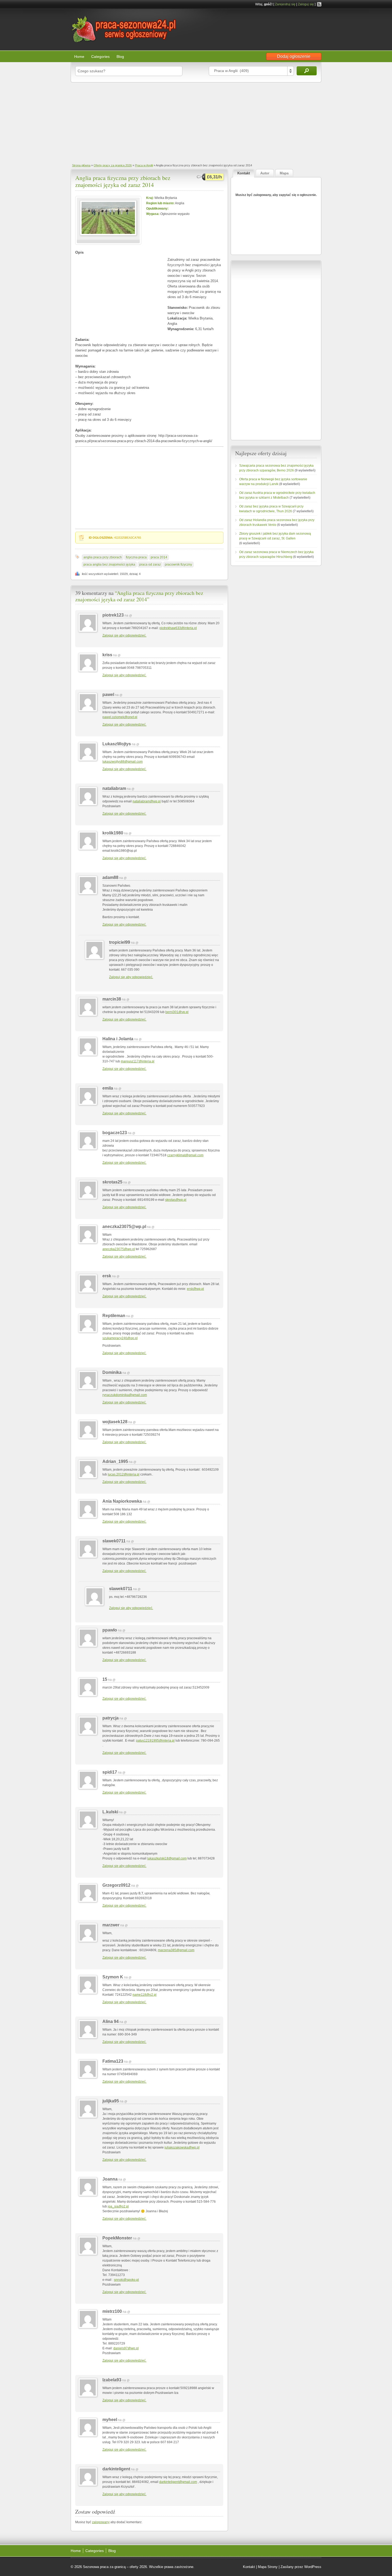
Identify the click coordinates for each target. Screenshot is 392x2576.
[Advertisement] (196, 122)
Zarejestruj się (285, 4)
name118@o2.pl (145, 1995)
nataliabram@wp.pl (147, 801)
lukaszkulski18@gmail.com (167, 1858)
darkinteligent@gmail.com (178, 2482)
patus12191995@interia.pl (155, 1741)
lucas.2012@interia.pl (124, 1474)
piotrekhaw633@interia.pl (178, 628)
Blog (120, 57)
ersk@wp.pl (195, 1289)
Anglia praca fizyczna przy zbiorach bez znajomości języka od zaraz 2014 (123, 181)
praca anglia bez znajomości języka (109, 565)
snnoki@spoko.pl (126, 2280)
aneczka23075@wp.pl (119, 1249)
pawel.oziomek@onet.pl (120, 717)
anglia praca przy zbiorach (103, 557)
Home (79, 57)
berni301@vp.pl (177, 1012)
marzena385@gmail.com (176, 1950)
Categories (100, 57)
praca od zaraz (150, 565)
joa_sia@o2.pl (118, 2206)
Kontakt (249, 2567)
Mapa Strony (268, 2567)
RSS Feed (319, 4)
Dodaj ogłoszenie (294, 56)
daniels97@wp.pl (126, 2348)
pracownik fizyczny (178, 565)
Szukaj (307, 71)
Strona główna (81, 165)
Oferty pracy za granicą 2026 (113, 165)
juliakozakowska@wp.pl (182, 2147)
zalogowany (101, 2522)
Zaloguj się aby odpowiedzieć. (124, 635)
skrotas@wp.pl (176, 1200)
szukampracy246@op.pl (120, 1338)
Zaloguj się (306, 4)
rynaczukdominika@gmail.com (125, 1395)
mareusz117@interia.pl (138, 1061)
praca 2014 (159, 557)
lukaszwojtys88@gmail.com (123, 762)
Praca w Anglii (144, 165)
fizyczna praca (136, 557)
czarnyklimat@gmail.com (185, 1155)
